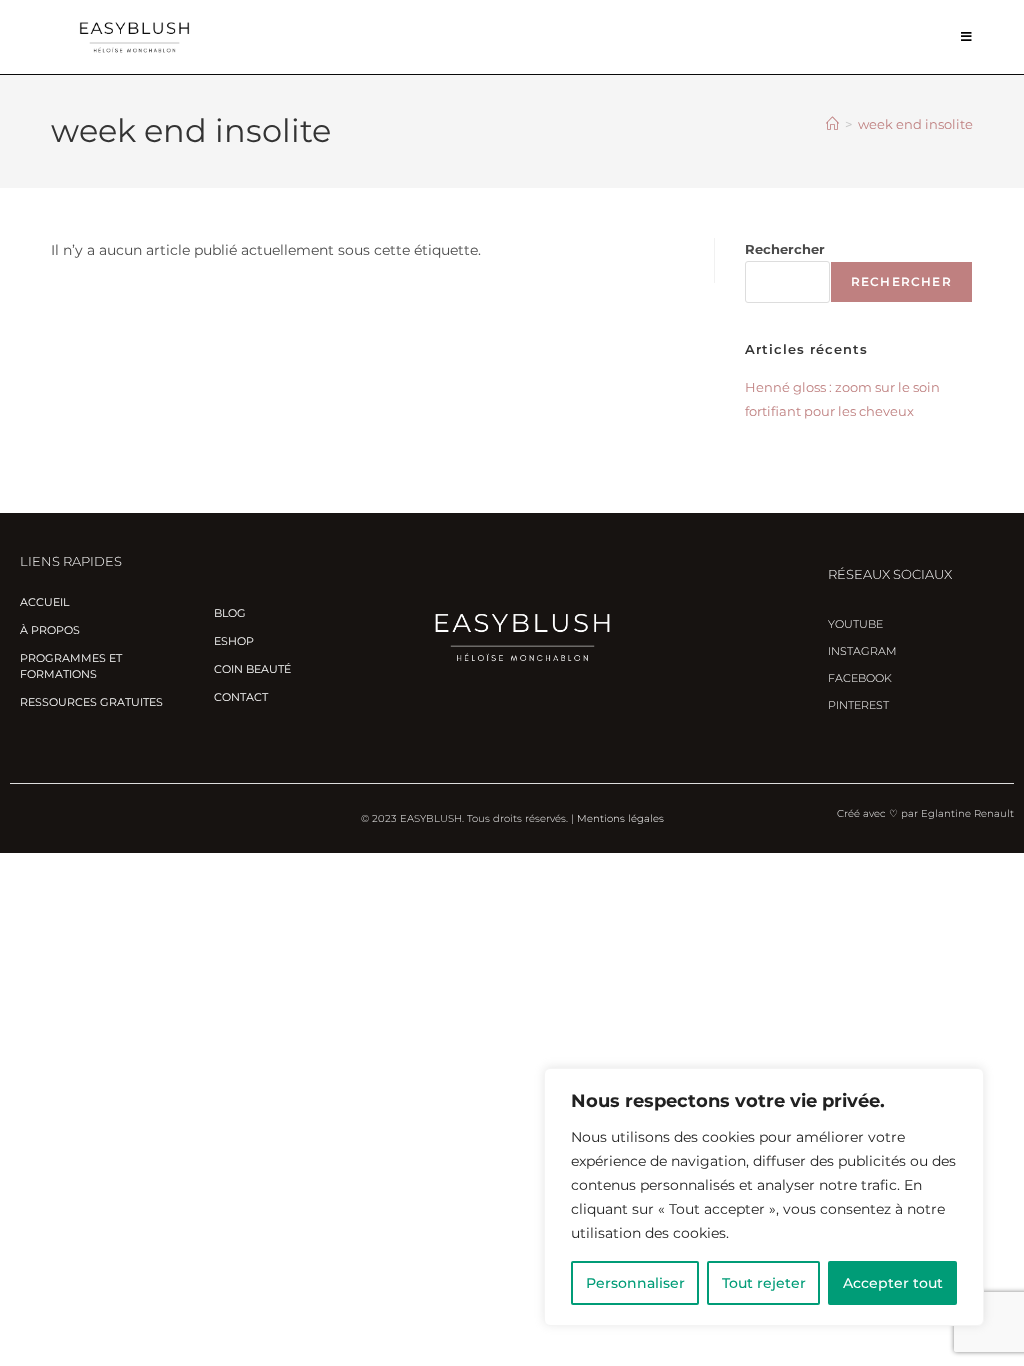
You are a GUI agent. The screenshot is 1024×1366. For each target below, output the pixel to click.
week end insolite (915, 124)
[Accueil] (832, 124)
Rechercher (785, 249)
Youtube (855, 624)
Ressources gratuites (91, 702)
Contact (241, 697)
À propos (50, 630)
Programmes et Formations (71, 666)
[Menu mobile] (967, 36)
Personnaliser (635, 1283)
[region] (764, 1197)
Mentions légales (620, 818)
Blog (230, 613)
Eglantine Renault (967, 813)
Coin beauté (252, 669)
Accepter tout (893, 1283)
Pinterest (858, 705)
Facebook (860, 678)
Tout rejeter (764, 1283)
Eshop (234, 641)
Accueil (44, 602)
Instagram (862, 651)
